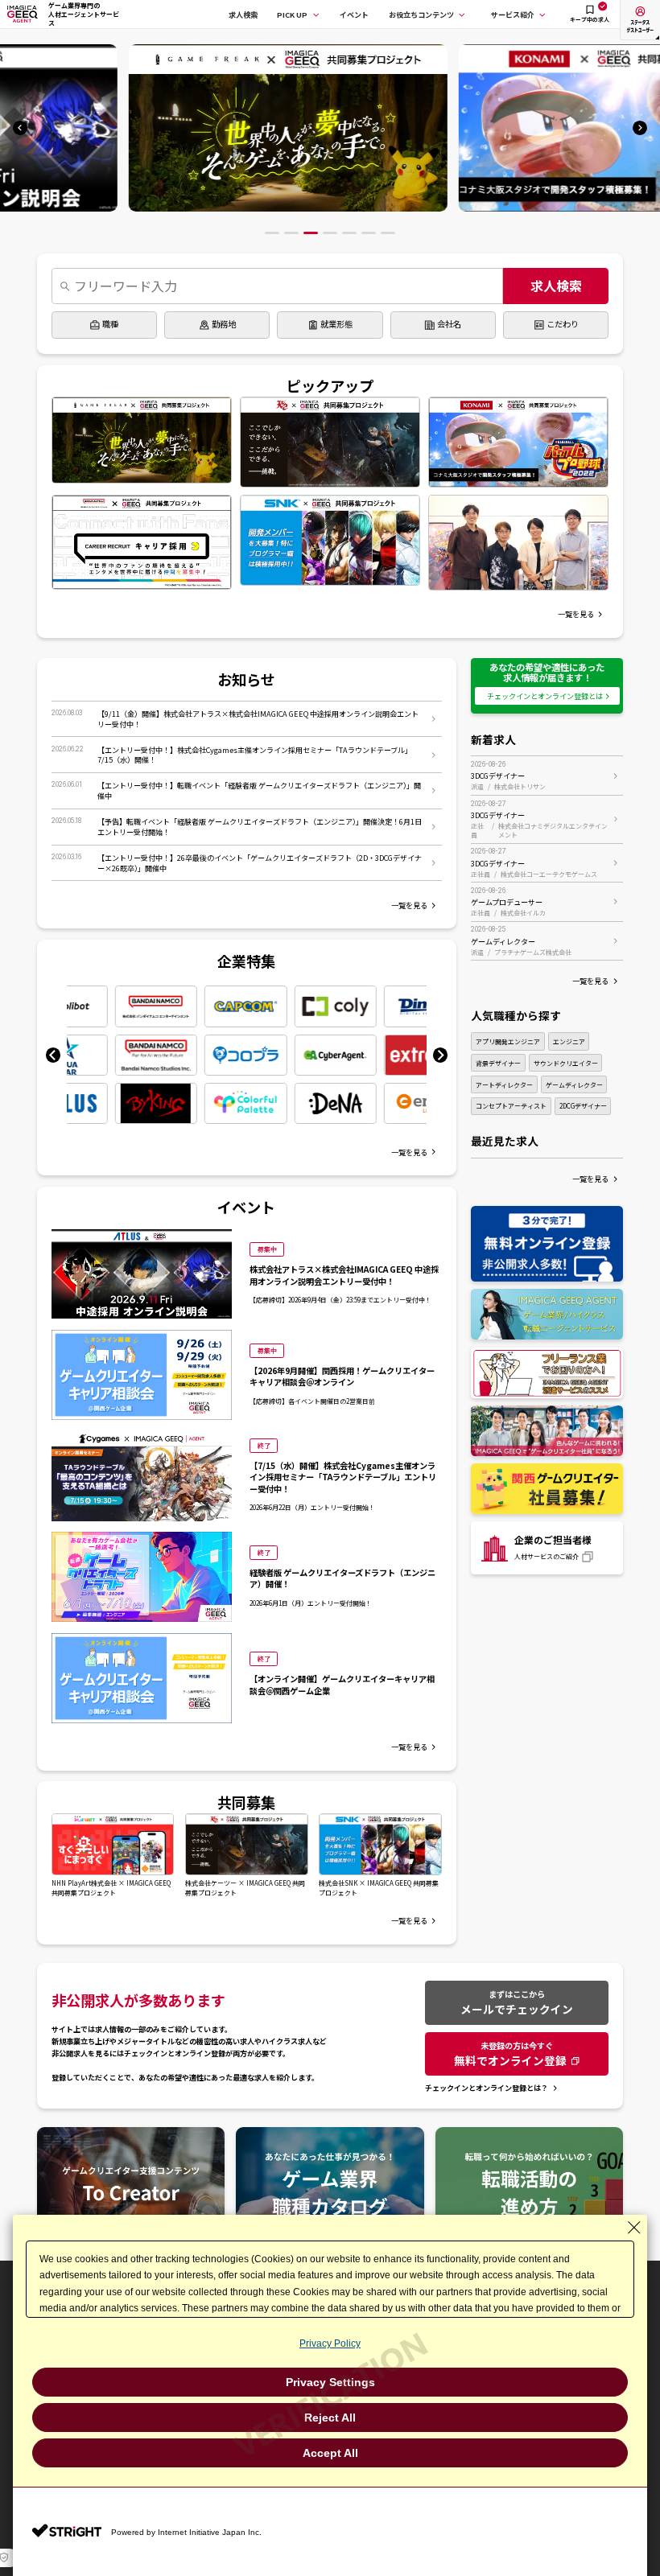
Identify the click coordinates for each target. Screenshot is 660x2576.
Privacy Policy (330, 2344)
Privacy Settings (330, 2382)
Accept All (330, 2453)
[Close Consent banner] (634, 2228)
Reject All (330, 2418)
